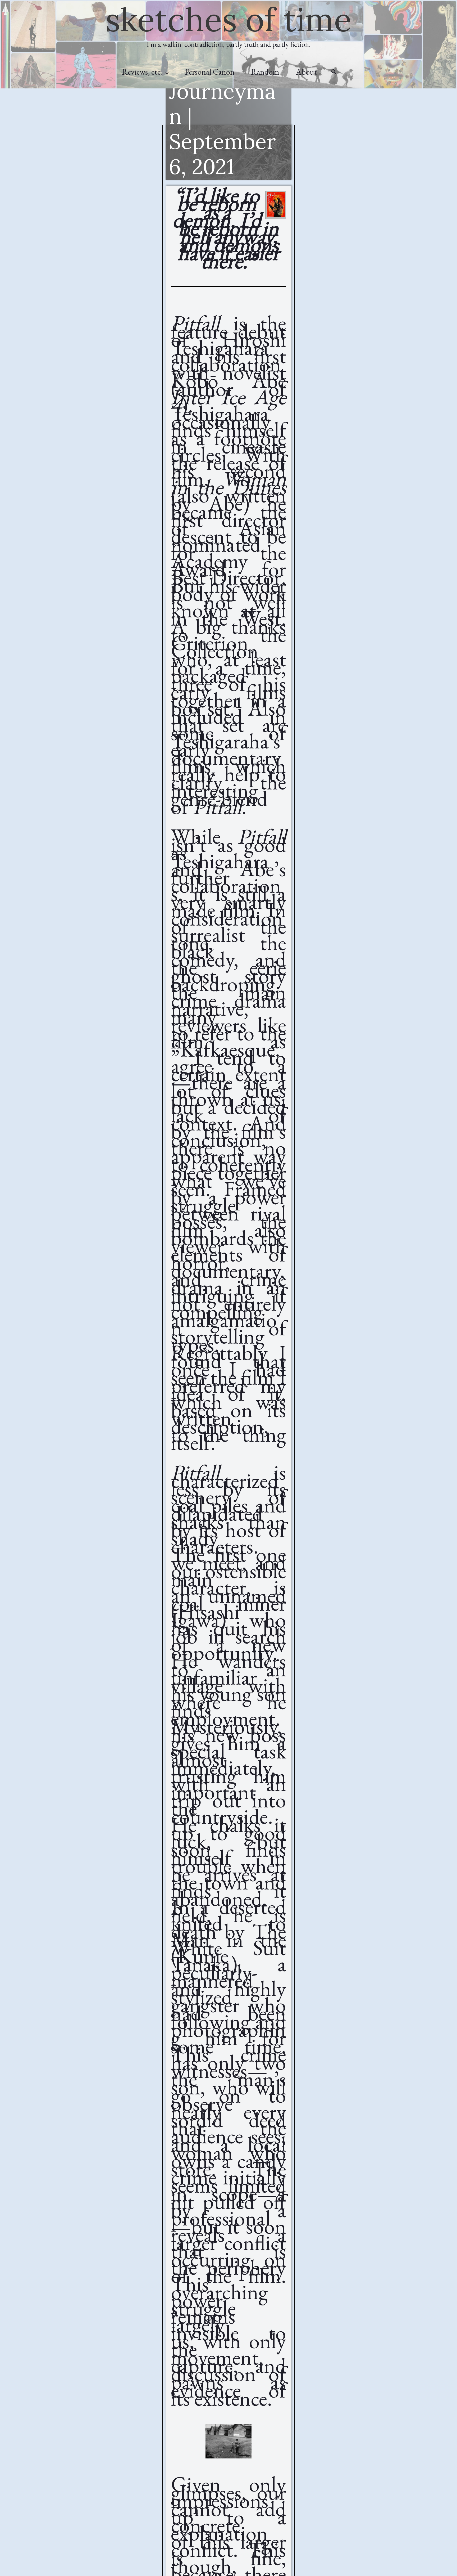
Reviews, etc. (142, 72)
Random (265, 72)
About (307, 72)
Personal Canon (210, 72)
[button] (334, 72)
